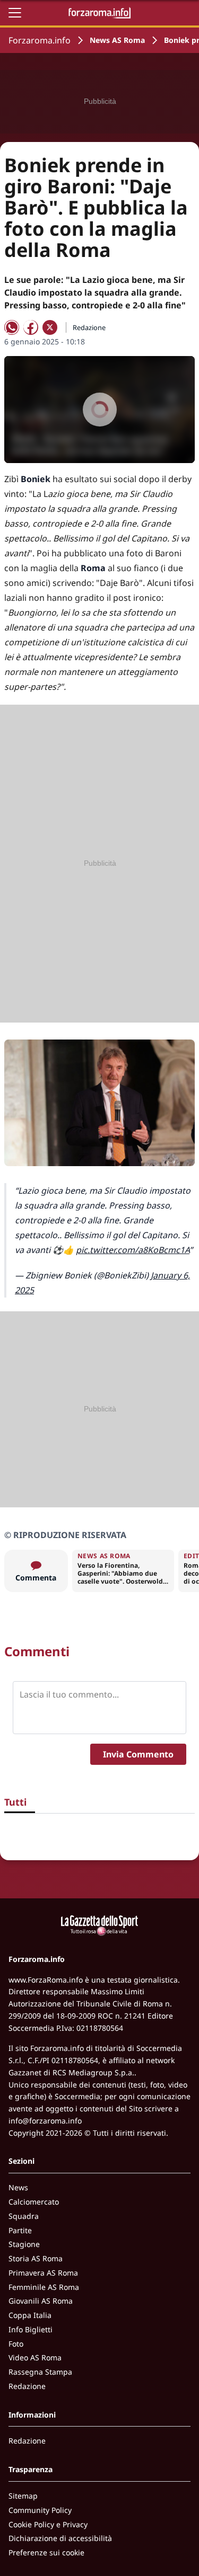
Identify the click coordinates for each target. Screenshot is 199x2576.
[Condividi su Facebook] (31, 327)
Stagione (24, 2244)
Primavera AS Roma (43, 2273)
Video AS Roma (35, 2357)
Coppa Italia (30, 2315)
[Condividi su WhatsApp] (12, 327)
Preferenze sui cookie (46, 2552)
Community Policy (40, 2510)
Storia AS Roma (36, 2258)
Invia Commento (138, 1754)
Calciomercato (34, 2202)
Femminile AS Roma (44, 2287)
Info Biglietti (31, 2329)
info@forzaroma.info (45, 2121)
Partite (20, 2230)
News (18, 2187)
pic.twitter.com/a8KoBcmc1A (133, 1250)
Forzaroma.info (40, 40)
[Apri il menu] (15, 13)
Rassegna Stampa (40, 2372)
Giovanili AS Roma (41, 2301)
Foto (16, 2344)
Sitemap (23, 2496)
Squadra (24, 2216)
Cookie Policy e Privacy (48, 2524)
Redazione (27, 2386)
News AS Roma (117, 40)
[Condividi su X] (50, 327)
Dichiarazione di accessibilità (60, 2538)
